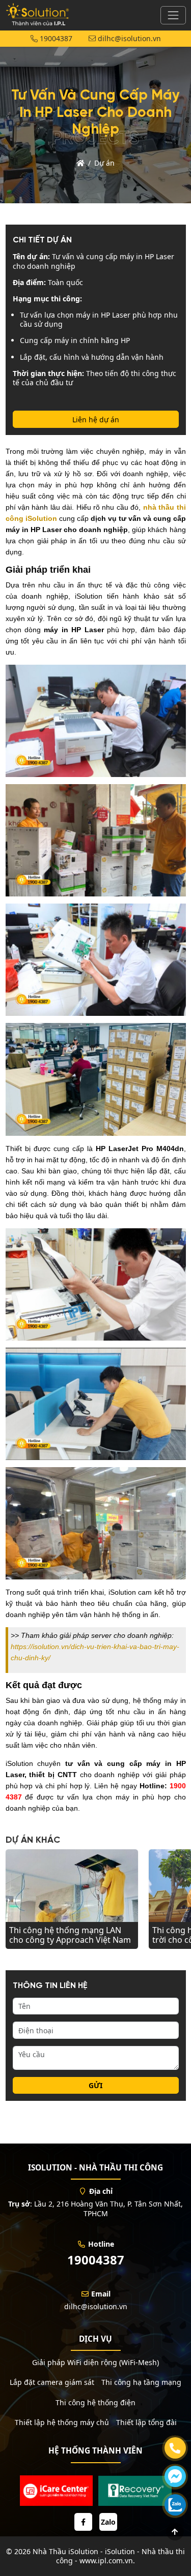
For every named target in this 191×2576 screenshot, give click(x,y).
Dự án (104, 163)
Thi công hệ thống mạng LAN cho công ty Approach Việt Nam (70, 1935)
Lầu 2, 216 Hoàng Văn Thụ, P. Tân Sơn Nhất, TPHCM (108, 2208)
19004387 (55, 38)
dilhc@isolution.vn (128, 38)
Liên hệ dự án (96, 420)
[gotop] (175, 2532)
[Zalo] (175, 2505)
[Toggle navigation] (173, 15)
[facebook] (83, 2522)
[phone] (175, 2448)
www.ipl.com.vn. (107, 2561)
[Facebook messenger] (175, 2476)
